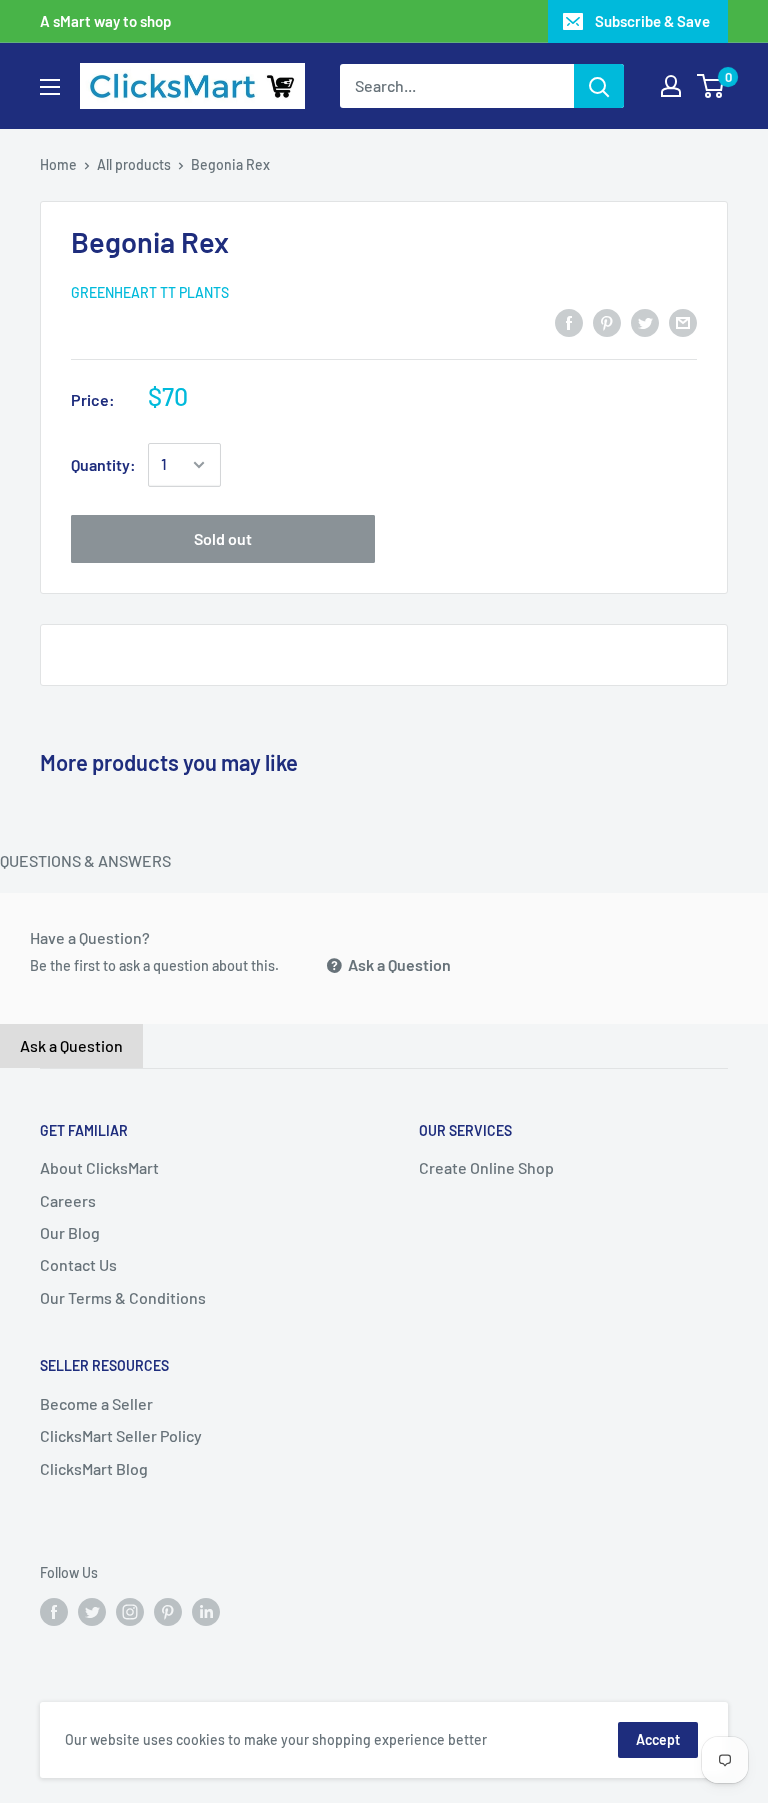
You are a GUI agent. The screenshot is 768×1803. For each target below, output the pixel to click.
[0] (711, 86)
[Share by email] (683, 321)
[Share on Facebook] (569, 321)
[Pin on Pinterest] (607, 321)
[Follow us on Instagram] (130, 1611)
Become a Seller (96, 1403)
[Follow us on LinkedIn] (206, 1611)
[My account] (671, 86)
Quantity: (103, 464)
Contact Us (78, 1264)
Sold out (223, 538)
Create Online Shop (486, 1167)
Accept (658, 1739)
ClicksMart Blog (94, 1468)
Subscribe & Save (652, 21)
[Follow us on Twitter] (92, 1611)
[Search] (599, 86)
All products (134, 164)
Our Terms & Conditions (123, 1297)
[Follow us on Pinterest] (168, 1611)
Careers (68, 1200)
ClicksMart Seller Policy (121, 1435)
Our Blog (70, 1232)
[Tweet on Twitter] (645, 321)
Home (58, 164)
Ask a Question (398, 964)
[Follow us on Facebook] (54, 1611)
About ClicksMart (99, 1167)
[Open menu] (50, 87)
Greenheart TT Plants (150, 292)
